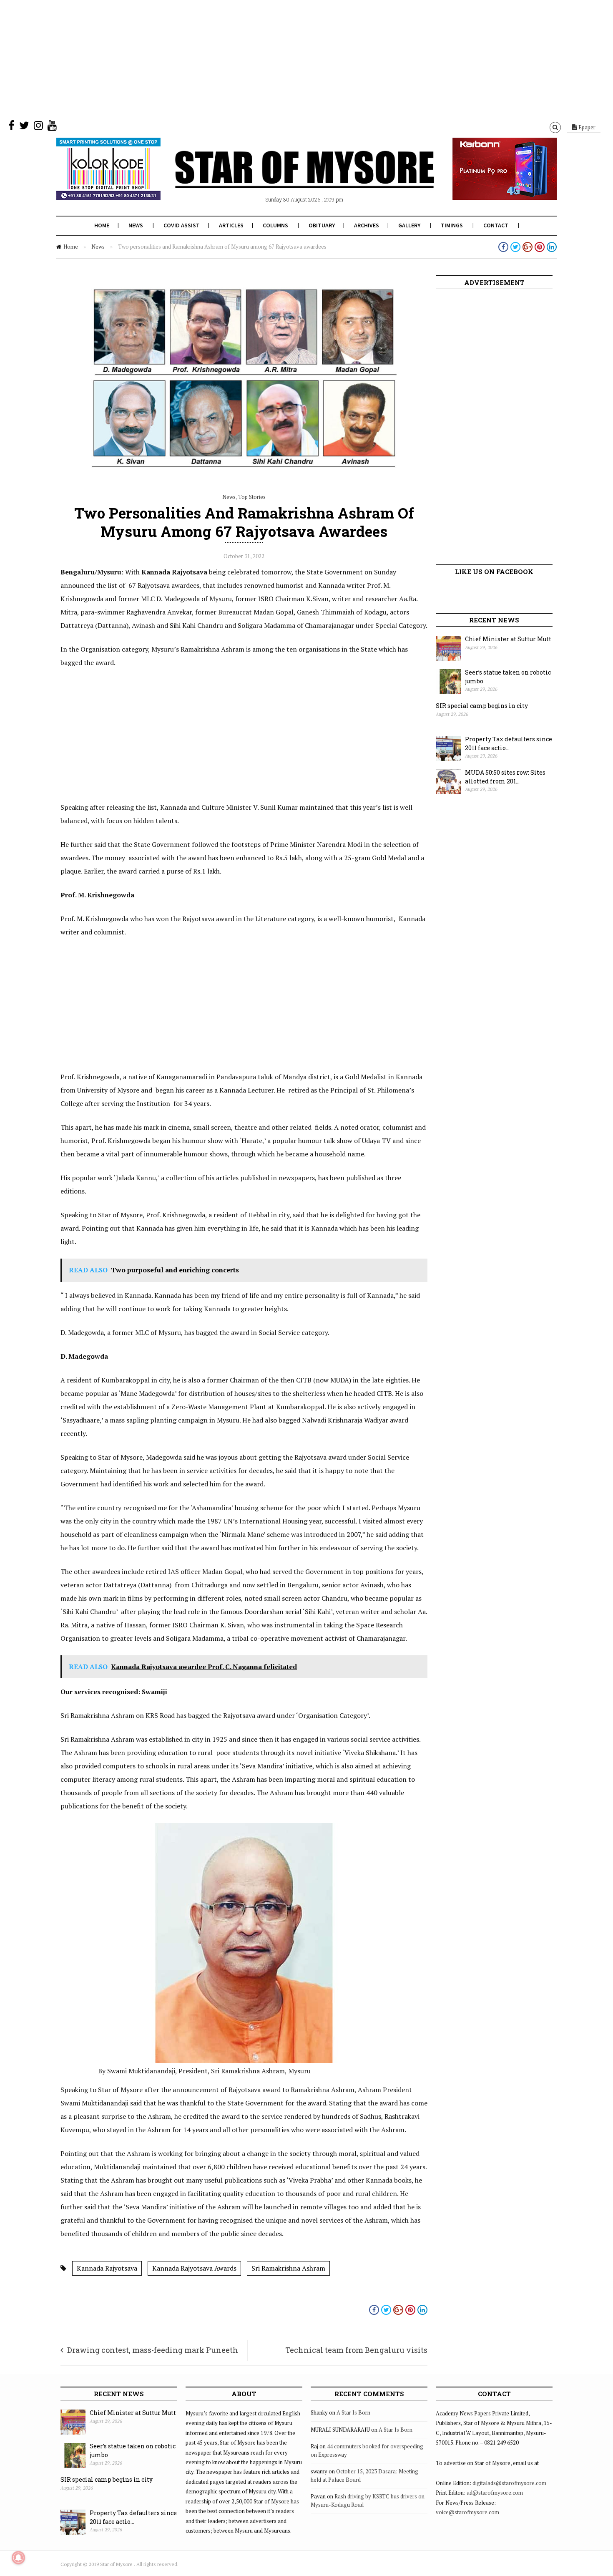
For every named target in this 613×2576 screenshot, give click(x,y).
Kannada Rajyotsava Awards (194, 2268)
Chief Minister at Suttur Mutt (508, 639)
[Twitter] (24, 127)
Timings (452, 225)
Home (102, 225)
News (136, 225)
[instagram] (38, 127)
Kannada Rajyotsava (107, 2268)
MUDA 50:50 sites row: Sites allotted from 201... (505, 777)
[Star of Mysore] (286, 179)
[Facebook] (11, 127)
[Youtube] (52, 127)
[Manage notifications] (18, 2558)
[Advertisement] (250, 58)
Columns (275, 225)
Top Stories (252, 497)
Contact (496, 225)
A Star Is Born (353, 2412)
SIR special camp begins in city (482, 706)
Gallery (409, 225)
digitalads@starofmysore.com (509, 2483)
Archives (367, 225)
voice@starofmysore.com (467, 2512)
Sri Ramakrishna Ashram (288, 2268)
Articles (231, 225)
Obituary (322, 225)
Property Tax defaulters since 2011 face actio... (509, 743)
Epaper (586, 127)
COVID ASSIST (182, 225)
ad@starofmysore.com (495, 2493)
